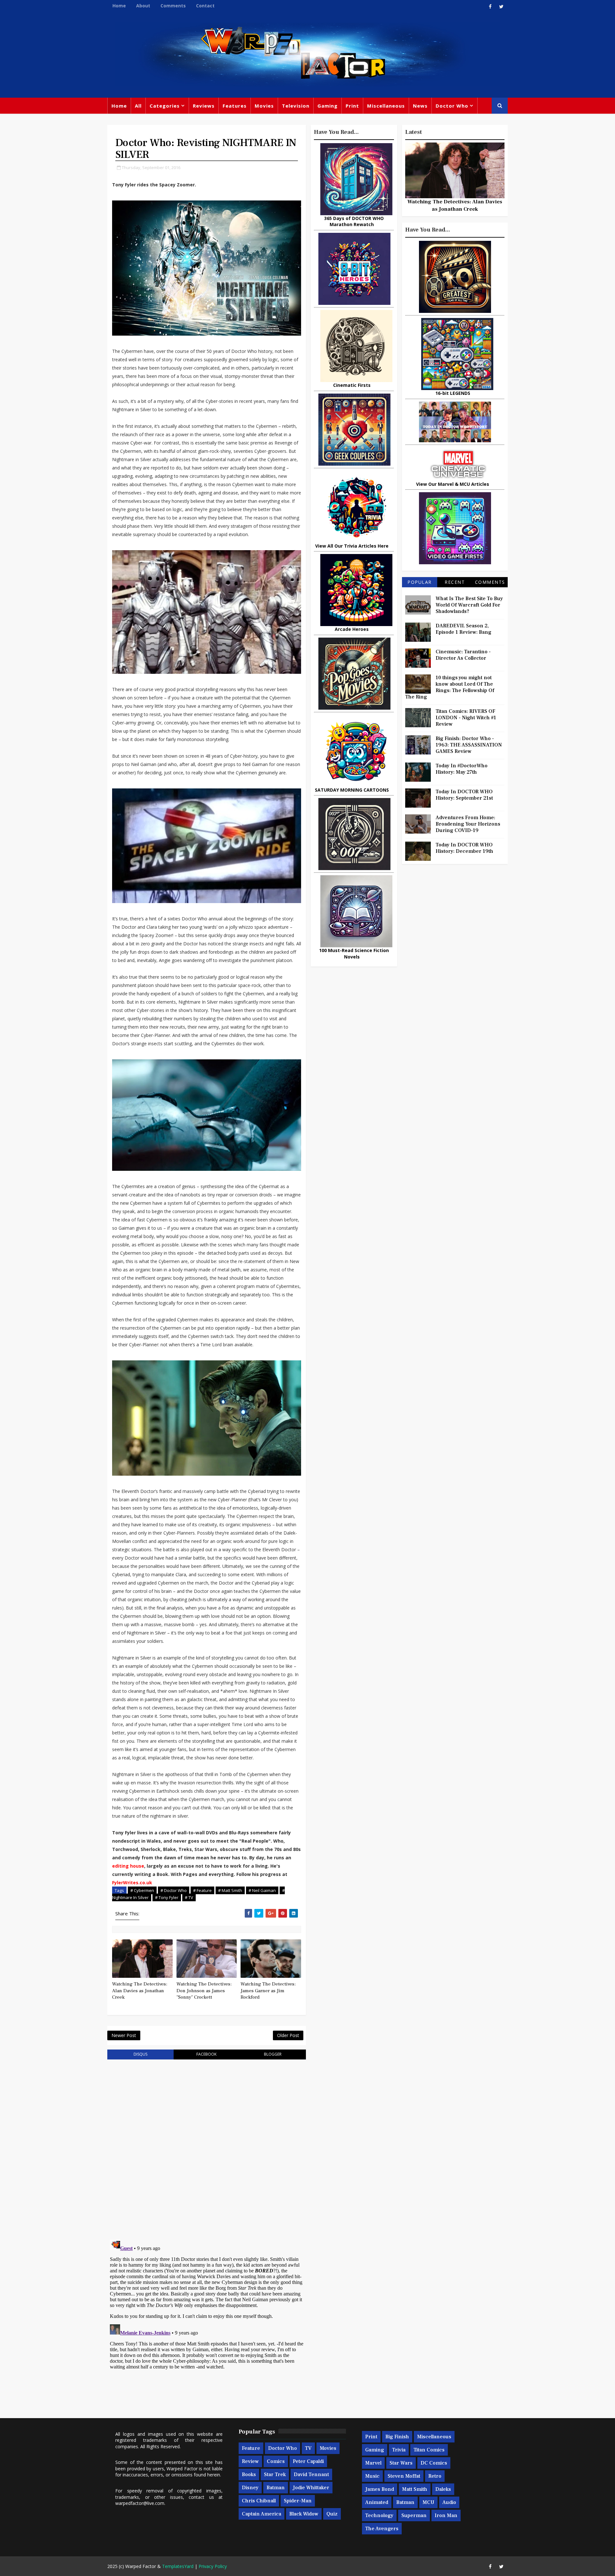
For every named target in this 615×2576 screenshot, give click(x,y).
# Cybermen (142, 1890)
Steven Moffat (404, 2476)
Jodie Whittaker (311, 2488)
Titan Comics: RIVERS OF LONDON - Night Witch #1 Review (466, 718)
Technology (379, 2515)
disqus (140, 2054)
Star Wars (401, 2463)
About (143, 6)
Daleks (443, 2489)
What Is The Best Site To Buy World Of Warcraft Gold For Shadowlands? (469, 605)
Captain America (262, 2514)
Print (352, 106)
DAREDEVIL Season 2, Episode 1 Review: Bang (463, 629)
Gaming (328, 106)
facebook (206, 2054)
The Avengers (382, 2529)
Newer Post (124, 2035)
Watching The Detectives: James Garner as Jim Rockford (268, 1991)
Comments (173, 6)
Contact (205, 6)
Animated (377, 2502)
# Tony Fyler (167, 1897)
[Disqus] (207, 2146)
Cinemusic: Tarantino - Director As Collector (463, 655)
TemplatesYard (178, 2566)
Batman (276, 2488)
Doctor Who (452, 106)
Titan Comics (429, 2450)
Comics (276, 2461)
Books (249, 2474)
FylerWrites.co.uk (132, 1883)
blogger (273, 2054)
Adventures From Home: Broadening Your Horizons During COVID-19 (468, 824)
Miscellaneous (386, 106)
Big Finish (397, 2437)
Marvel (373, 2463)
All (138, 106)
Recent (455, 582)
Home (119, 6)
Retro (435, 2476)
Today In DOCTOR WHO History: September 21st (464, 795)
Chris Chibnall (259, 2501)
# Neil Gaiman (262, 1890)
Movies (264, 106)
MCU (428, 2502)
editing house (128, 1866)
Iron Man (446, 2515)
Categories (165, 106)
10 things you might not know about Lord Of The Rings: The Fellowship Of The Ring (450, 687)
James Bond (380, 2489)
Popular (420, 582)
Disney (250, 2488)
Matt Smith (415, 2489)
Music (372, 2476)
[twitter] (501, 6)
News (420, 106)
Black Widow (304, 2514)
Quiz (332, 2514)
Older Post (288, 2035)
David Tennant (311, 2474)
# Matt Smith (230, 1890)
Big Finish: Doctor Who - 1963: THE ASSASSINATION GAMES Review (469, 745)
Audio (449, 2502)
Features (235, 106)
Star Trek (275, 2474)
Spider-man (298, 2501)
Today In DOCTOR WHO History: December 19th (464, 848)
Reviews (204, 106)
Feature (251, 2448)
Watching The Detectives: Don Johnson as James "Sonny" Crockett (204, 1991)
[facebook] (490, 6)
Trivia (399, 2450)
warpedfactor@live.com (140, 2503)
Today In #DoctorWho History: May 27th (462, 769)
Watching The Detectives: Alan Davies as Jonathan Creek (140, 1991)
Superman (414, 2515)
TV (308, 2448)
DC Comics (434, 2463)
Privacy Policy (213, 2566)
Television (296, 106)
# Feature (202, 1890)
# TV (189, 1897)
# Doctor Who (174, 1890)
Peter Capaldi (308, 2461)
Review (250, 2461)
